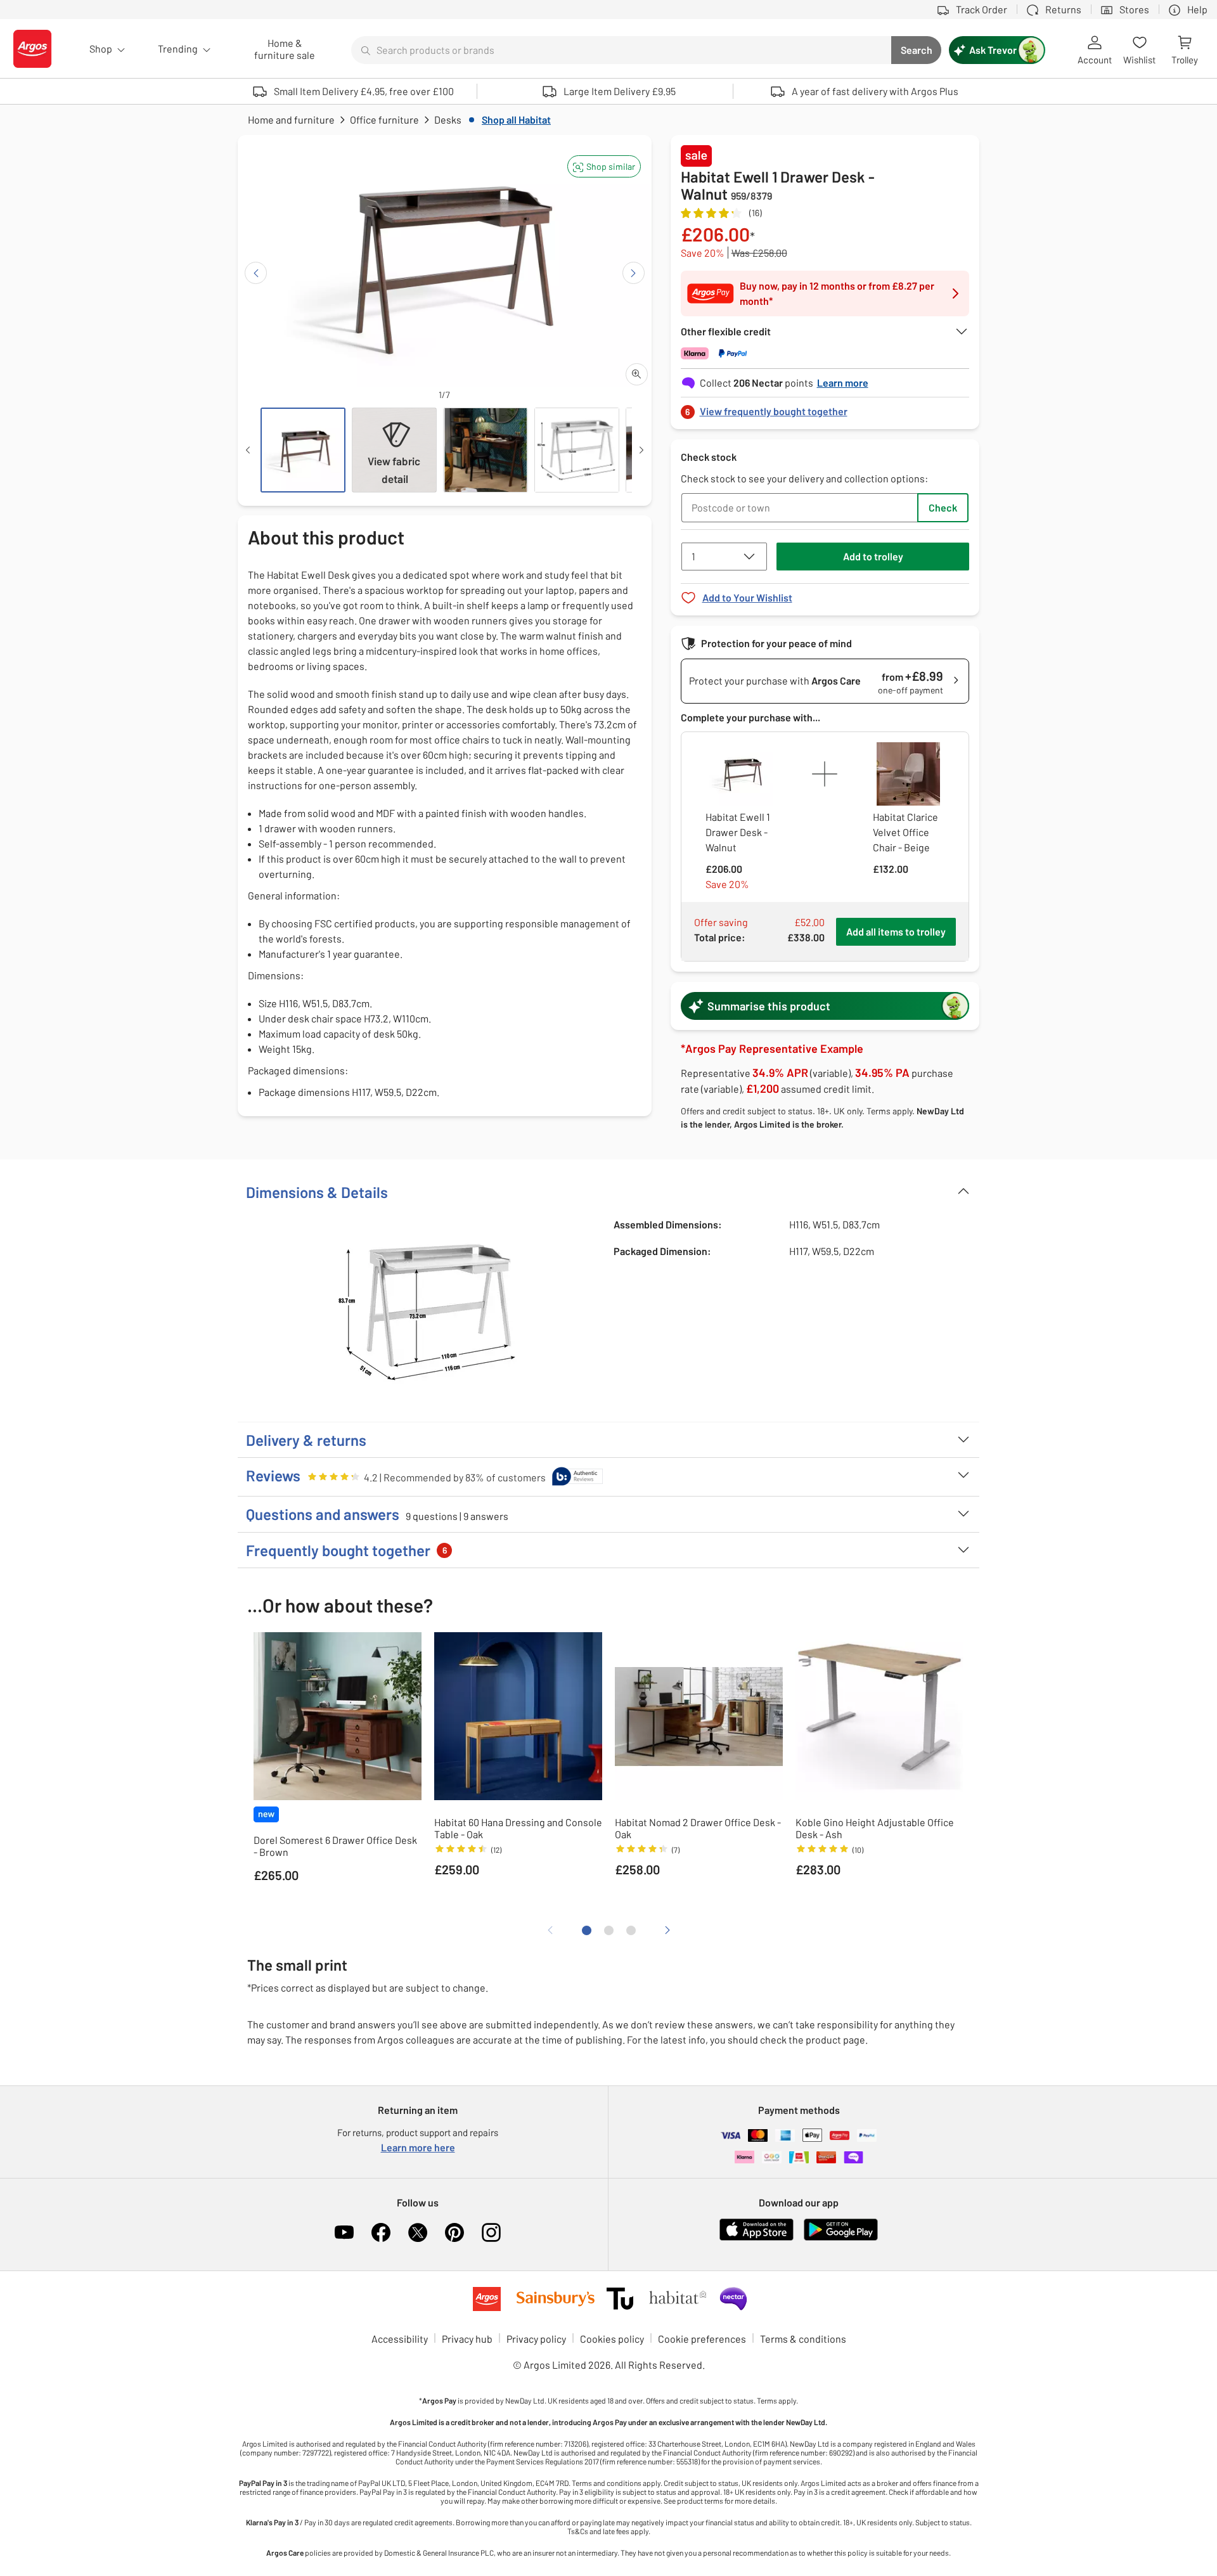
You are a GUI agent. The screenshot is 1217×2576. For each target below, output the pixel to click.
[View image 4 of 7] (577, 450)
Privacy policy (536, 2339)
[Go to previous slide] (256, 273)
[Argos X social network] (418, 2232)
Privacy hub (467, 2339)
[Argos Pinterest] (454, 2232)
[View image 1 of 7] (303, 450)
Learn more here (418, 2147)
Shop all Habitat (516, 119)
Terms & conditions (803, 2339)
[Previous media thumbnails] (248, 450)
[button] (604, 166)
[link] (825, 408)
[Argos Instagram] (491, 2232)
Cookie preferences (702, 2339)
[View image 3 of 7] (486, 450)
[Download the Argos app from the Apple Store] (757, 2238)
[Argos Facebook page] (381, 2232)
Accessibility (400, 2339)
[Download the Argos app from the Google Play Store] (841, 2238)
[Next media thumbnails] (641, 450)
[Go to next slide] (634, 273)
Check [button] (943, 507)
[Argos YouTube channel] (344, 2232)
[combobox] (621, 50)
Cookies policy (612, 2339)
